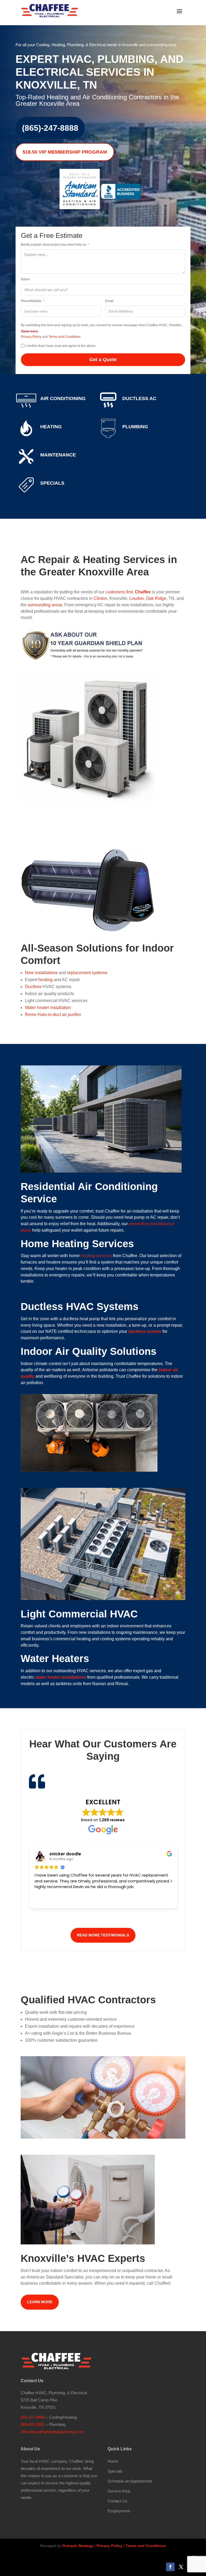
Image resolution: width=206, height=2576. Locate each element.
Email (109, 301)
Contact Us (117, 2501)
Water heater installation (48, 1008)
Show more (30, 331)
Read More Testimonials (103, 1935)
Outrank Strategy (78, 2546)
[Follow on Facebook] (170, 2567)
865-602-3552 (33, 2424)
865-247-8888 (33, 2417)
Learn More (40, 2302)
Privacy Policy (31, 337)
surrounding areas (45, 605)
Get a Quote (103, 360)
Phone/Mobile (31, 301)
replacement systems (87, 973)
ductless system (145, 1331)
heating (45, 980)
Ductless (33, 987)
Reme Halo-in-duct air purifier (53, 1015)
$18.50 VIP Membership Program (65, 152)
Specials (115, 2471)
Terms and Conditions (65, 337)
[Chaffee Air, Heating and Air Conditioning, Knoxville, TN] (121, 196)
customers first (119, 592)
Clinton (100, 598)
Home (113, 2461)
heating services (96, 1256)
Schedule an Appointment (130, 2481)
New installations (41, 973)
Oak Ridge (156, 598)
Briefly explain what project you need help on (54, 245)
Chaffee (143, 592)
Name (25, 279)
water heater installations (61, 1677)
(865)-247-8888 (50, 128)
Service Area (119, 2491)
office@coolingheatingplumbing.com (52, 2432)
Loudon (137, 598)
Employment (119, 2511)
